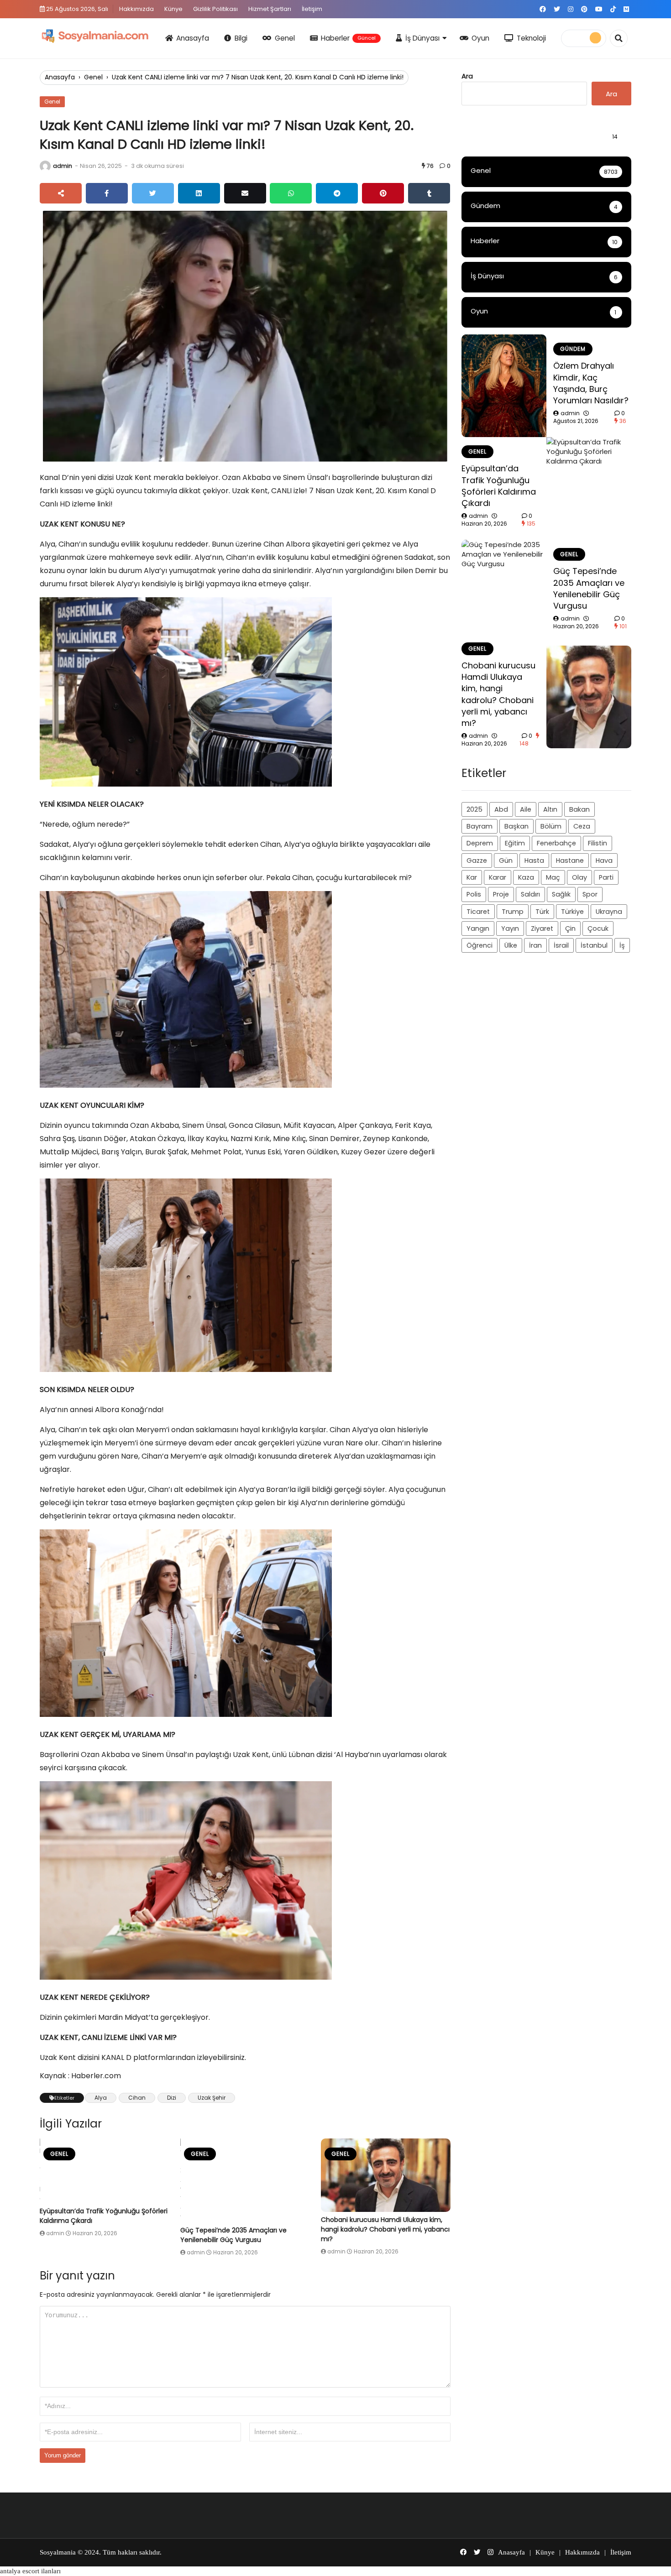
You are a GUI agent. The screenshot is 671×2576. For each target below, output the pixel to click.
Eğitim (515, 843)
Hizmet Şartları (270, 9)
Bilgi (241, 38)
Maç (553, 877)
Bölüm (551, 826)
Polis (474, 894)
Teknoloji (531, 38)
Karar (498, 877)
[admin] (45, 166)
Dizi (172, 2098)
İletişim (312, 9)
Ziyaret (542, 928)
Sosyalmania (58, 2552)
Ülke (511, 945)
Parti (606, 877)
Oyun (480, 38)
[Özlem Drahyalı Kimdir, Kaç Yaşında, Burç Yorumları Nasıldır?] (504, 386)
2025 (474, 809)
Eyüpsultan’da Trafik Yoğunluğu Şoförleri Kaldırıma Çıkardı (499, 486)
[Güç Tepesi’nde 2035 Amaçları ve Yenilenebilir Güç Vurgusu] (245, 2180)
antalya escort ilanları (30, 2571)
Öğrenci (480, 945)
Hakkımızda (136, 9)
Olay (579, 877)
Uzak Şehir (212, 2098)
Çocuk (598, 928)
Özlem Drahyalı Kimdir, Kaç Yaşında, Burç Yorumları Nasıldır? (591, 383)
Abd (501, 809)
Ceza (582, 826)
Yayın (510, 928)
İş (622, 945)
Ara (467, 76)
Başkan (516, 826)
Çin (570, 928)
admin (63, 166)
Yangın (478, 928)
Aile (526, 809)
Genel (285, 38)
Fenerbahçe (556, 843)
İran (535, 945)
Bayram (480, 826)
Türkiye (572, 912)
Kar (472, 877)
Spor (590, 894)
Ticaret (478, 912)
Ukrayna (609, 912)
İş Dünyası (422, 38)
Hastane (570, 860)
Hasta (534, 860)
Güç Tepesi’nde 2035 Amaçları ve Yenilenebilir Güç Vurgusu (233, 2235)
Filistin (598, 843)
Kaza (526, 877)
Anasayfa (193, 38)
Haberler (348, 38)
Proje (501, 894)
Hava (604, 860)
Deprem (480, 843)
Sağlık (561, 894)
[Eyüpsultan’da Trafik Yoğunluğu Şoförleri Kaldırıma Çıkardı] (105, 2171)
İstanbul (594, 945)
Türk (542, 912)
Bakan (579, 809)
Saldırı (530, 894)
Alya (101, 2098)
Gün (506, 860)
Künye (173, 9)
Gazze (477, 860)
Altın (550, 809)
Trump (513, 912)
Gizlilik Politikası (215, 9)
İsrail (561, 945)
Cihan (137, 2098)
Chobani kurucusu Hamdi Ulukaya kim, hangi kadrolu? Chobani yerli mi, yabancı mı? (385, 2229)
